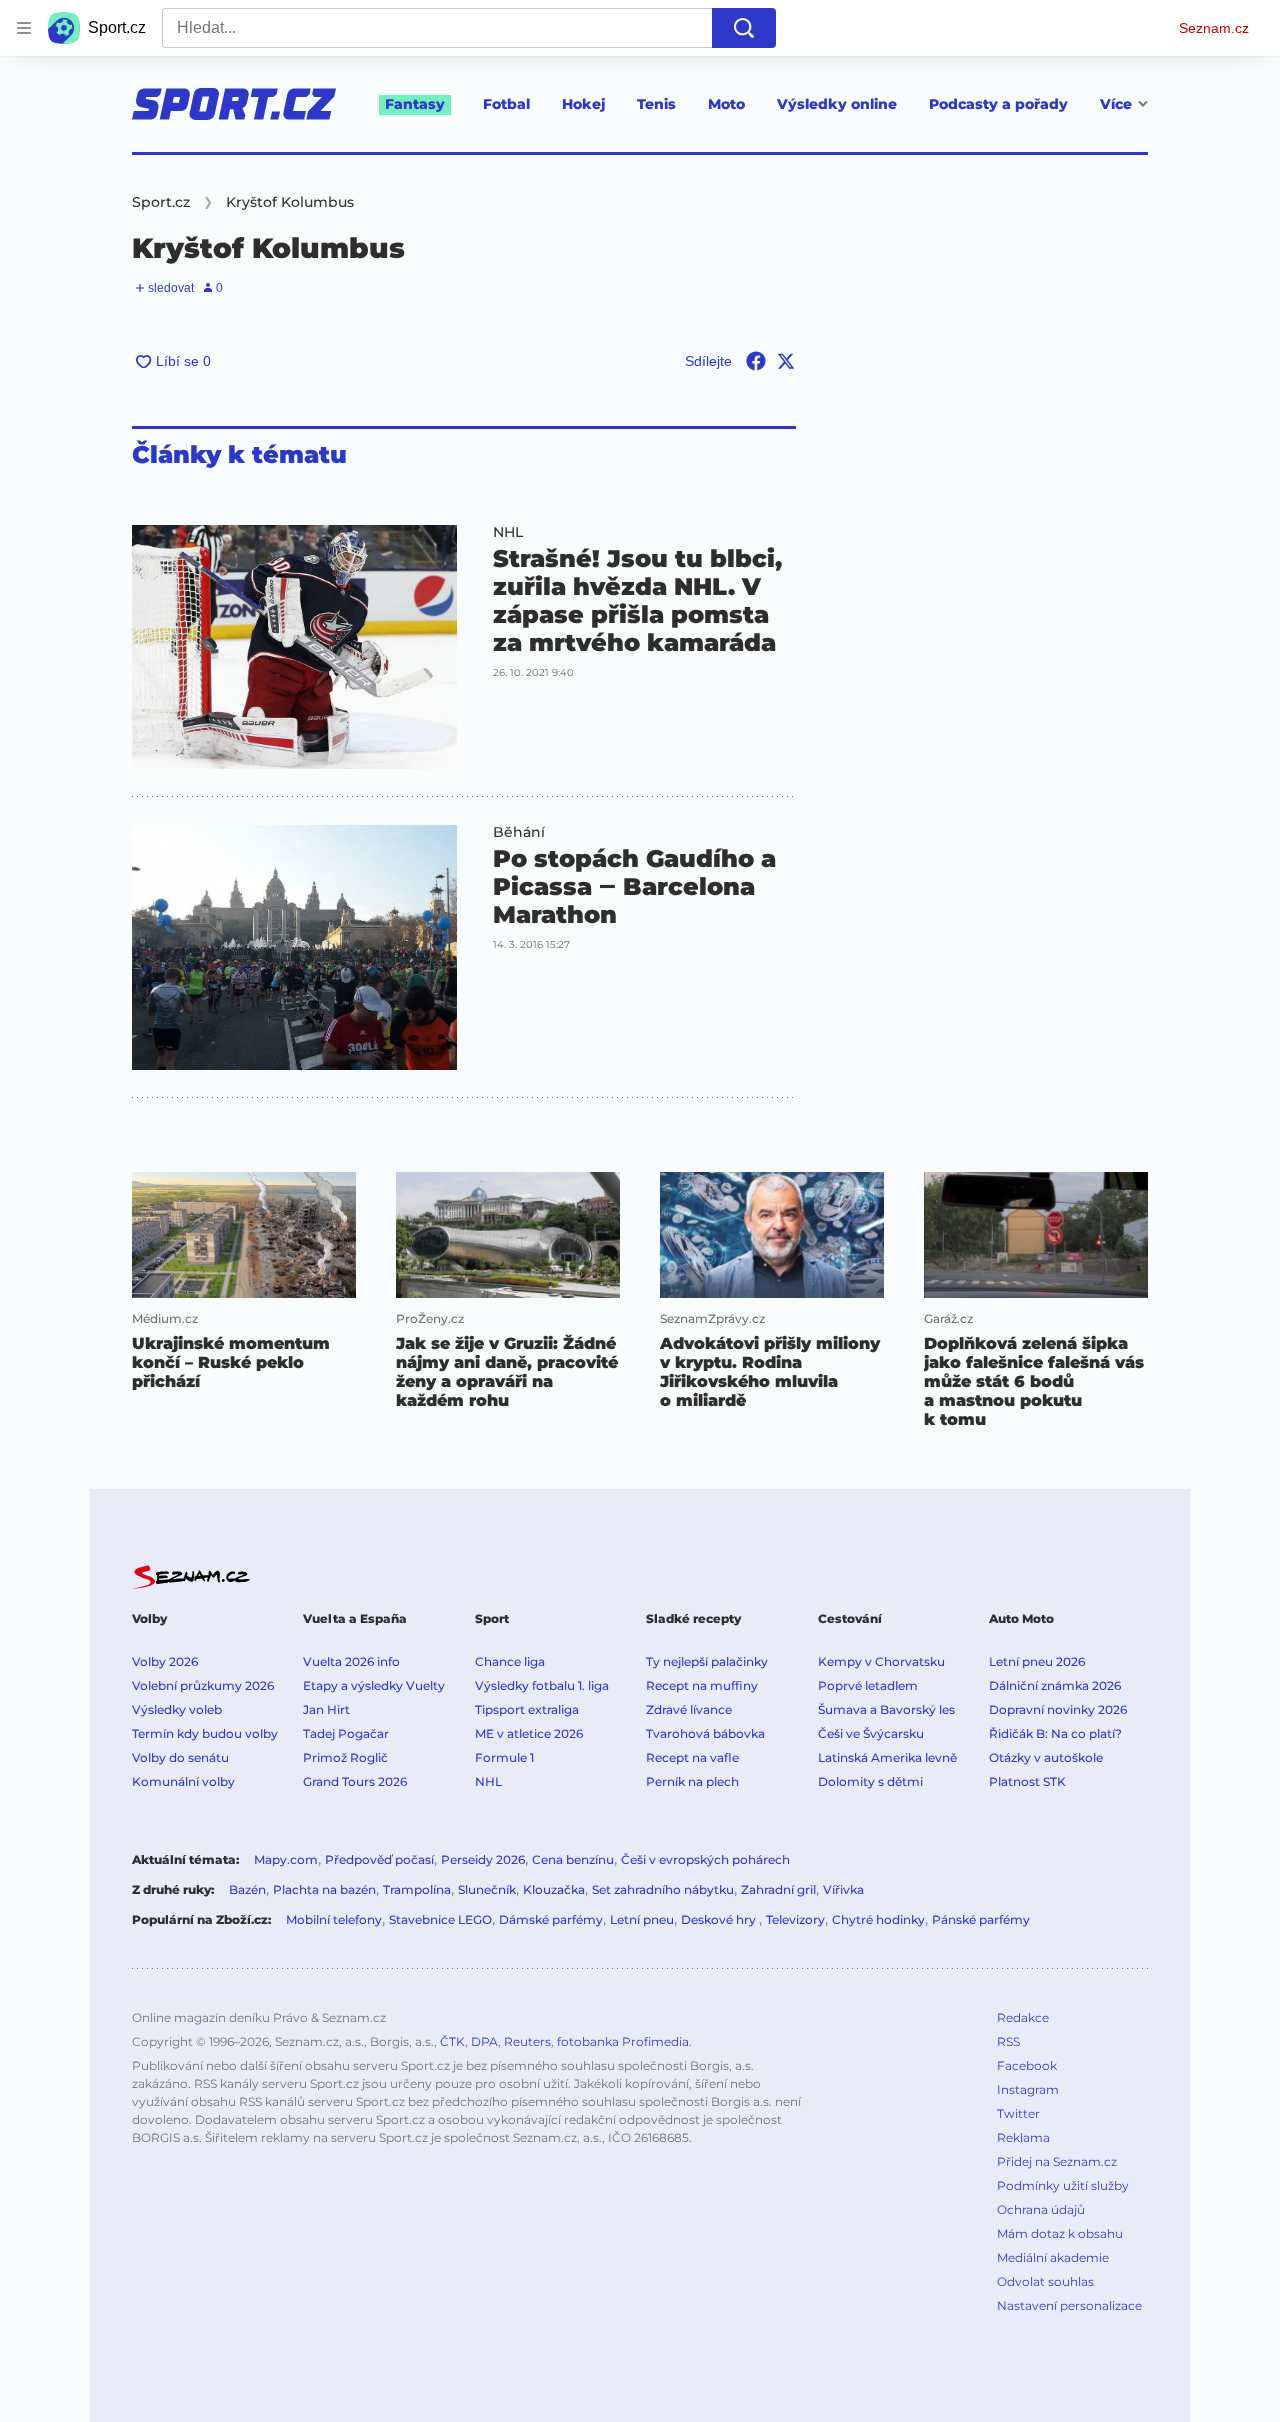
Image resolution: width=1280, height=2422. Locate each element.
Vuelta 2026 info (351, 1661)
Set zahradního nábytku (663, 1889)
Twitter (1018, 2113)
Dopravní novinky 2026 (1058, 1709)
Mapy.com (286, 1859)
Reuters (527, 2041)
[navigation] (24, 28)
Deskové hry (720, 1919)
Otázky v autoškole (1046, 1757)
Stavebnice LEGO (440, 1919)
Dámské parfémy (551, 1919)
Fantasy (415, 104)
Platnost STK (1027, 1781)
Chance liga (510, 1661)
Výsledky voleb (177, 1709)
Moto (726, 104)
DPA (484, 2041)
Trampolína (417, 1889)
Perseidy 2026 (483, 1859)
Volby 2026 (165, 1661)
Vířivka (843, 1889)
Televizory (795, 1919)
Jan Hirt (326, 1709)
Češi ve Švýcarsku (871, 1733)
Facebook (1027, 2065)
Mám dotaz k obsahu (1060, 2233)
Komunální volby (183, 1781)
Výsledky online (837, 104)
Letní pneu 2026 (1037, 1661)
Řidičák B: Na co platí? (1055, 1733)
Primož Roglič (345, 1757)
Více (1116, 104)
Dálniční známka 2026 (1055, 1685)
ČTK (452, 2041)
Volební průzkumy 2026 (203, 1685)
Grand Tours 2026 (355, 1781)
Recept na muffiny (702, 1685)
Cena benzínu (573, 1859)
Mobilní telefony (334, 1919)
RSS (1008, 2041)
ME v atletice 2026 (529, 1733)
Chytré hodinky (878, 1919)
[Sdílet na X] (786, 361)
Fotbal (506, 104)
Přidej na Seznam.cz (1057, 2161)
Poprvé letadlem (868, 1685)
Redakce (1023, 2017)
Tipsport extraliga (527, 1709)
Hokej (583, 104)
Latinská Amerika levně (887, 1757)
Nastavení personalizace (1069, 2305)
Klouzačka (554, 1889)
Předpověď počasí (379, 1859)
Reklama (1023, 2137)
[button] (294, 647)
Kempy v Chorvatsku (881, 1661)
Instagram (1028, 2089)
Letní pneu (642, 1919)
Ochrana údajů (1041, 2209)
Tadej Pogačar (346, 1733)
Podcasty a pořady (998, 104)
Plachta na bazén (324, 1889)
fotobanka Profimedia (623, 2041)
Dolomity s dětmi (870, 1781)
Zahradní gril (778, 1889)
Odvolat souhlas (1045, 2281)
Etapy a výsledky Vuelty (374, 1685)
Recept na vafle (692, 1757)
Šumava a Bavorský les (886, 1709)
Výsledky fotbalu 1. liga (542, 1685)
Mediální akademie (1053, 2257)
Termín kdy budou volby (205, 1733)
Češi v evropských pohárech (705, 1859)
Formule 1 (504, 1757)
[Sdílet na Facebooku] (756, 361)
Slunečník (487, 1889)
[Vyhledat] (744, 28)
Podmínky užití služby (1063, 2185)
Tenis (656, 104)
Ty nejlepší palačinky (707, 1661)
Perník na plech (692, 1781)
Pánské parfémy (981, 1919)
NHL (508, 532)
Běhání (519, 832)
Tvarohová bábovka (705, 1733)
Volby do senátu (180, 1757)
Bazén (247, 1889)
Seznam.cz (1214, 28)
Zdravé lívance (689, 1709)
